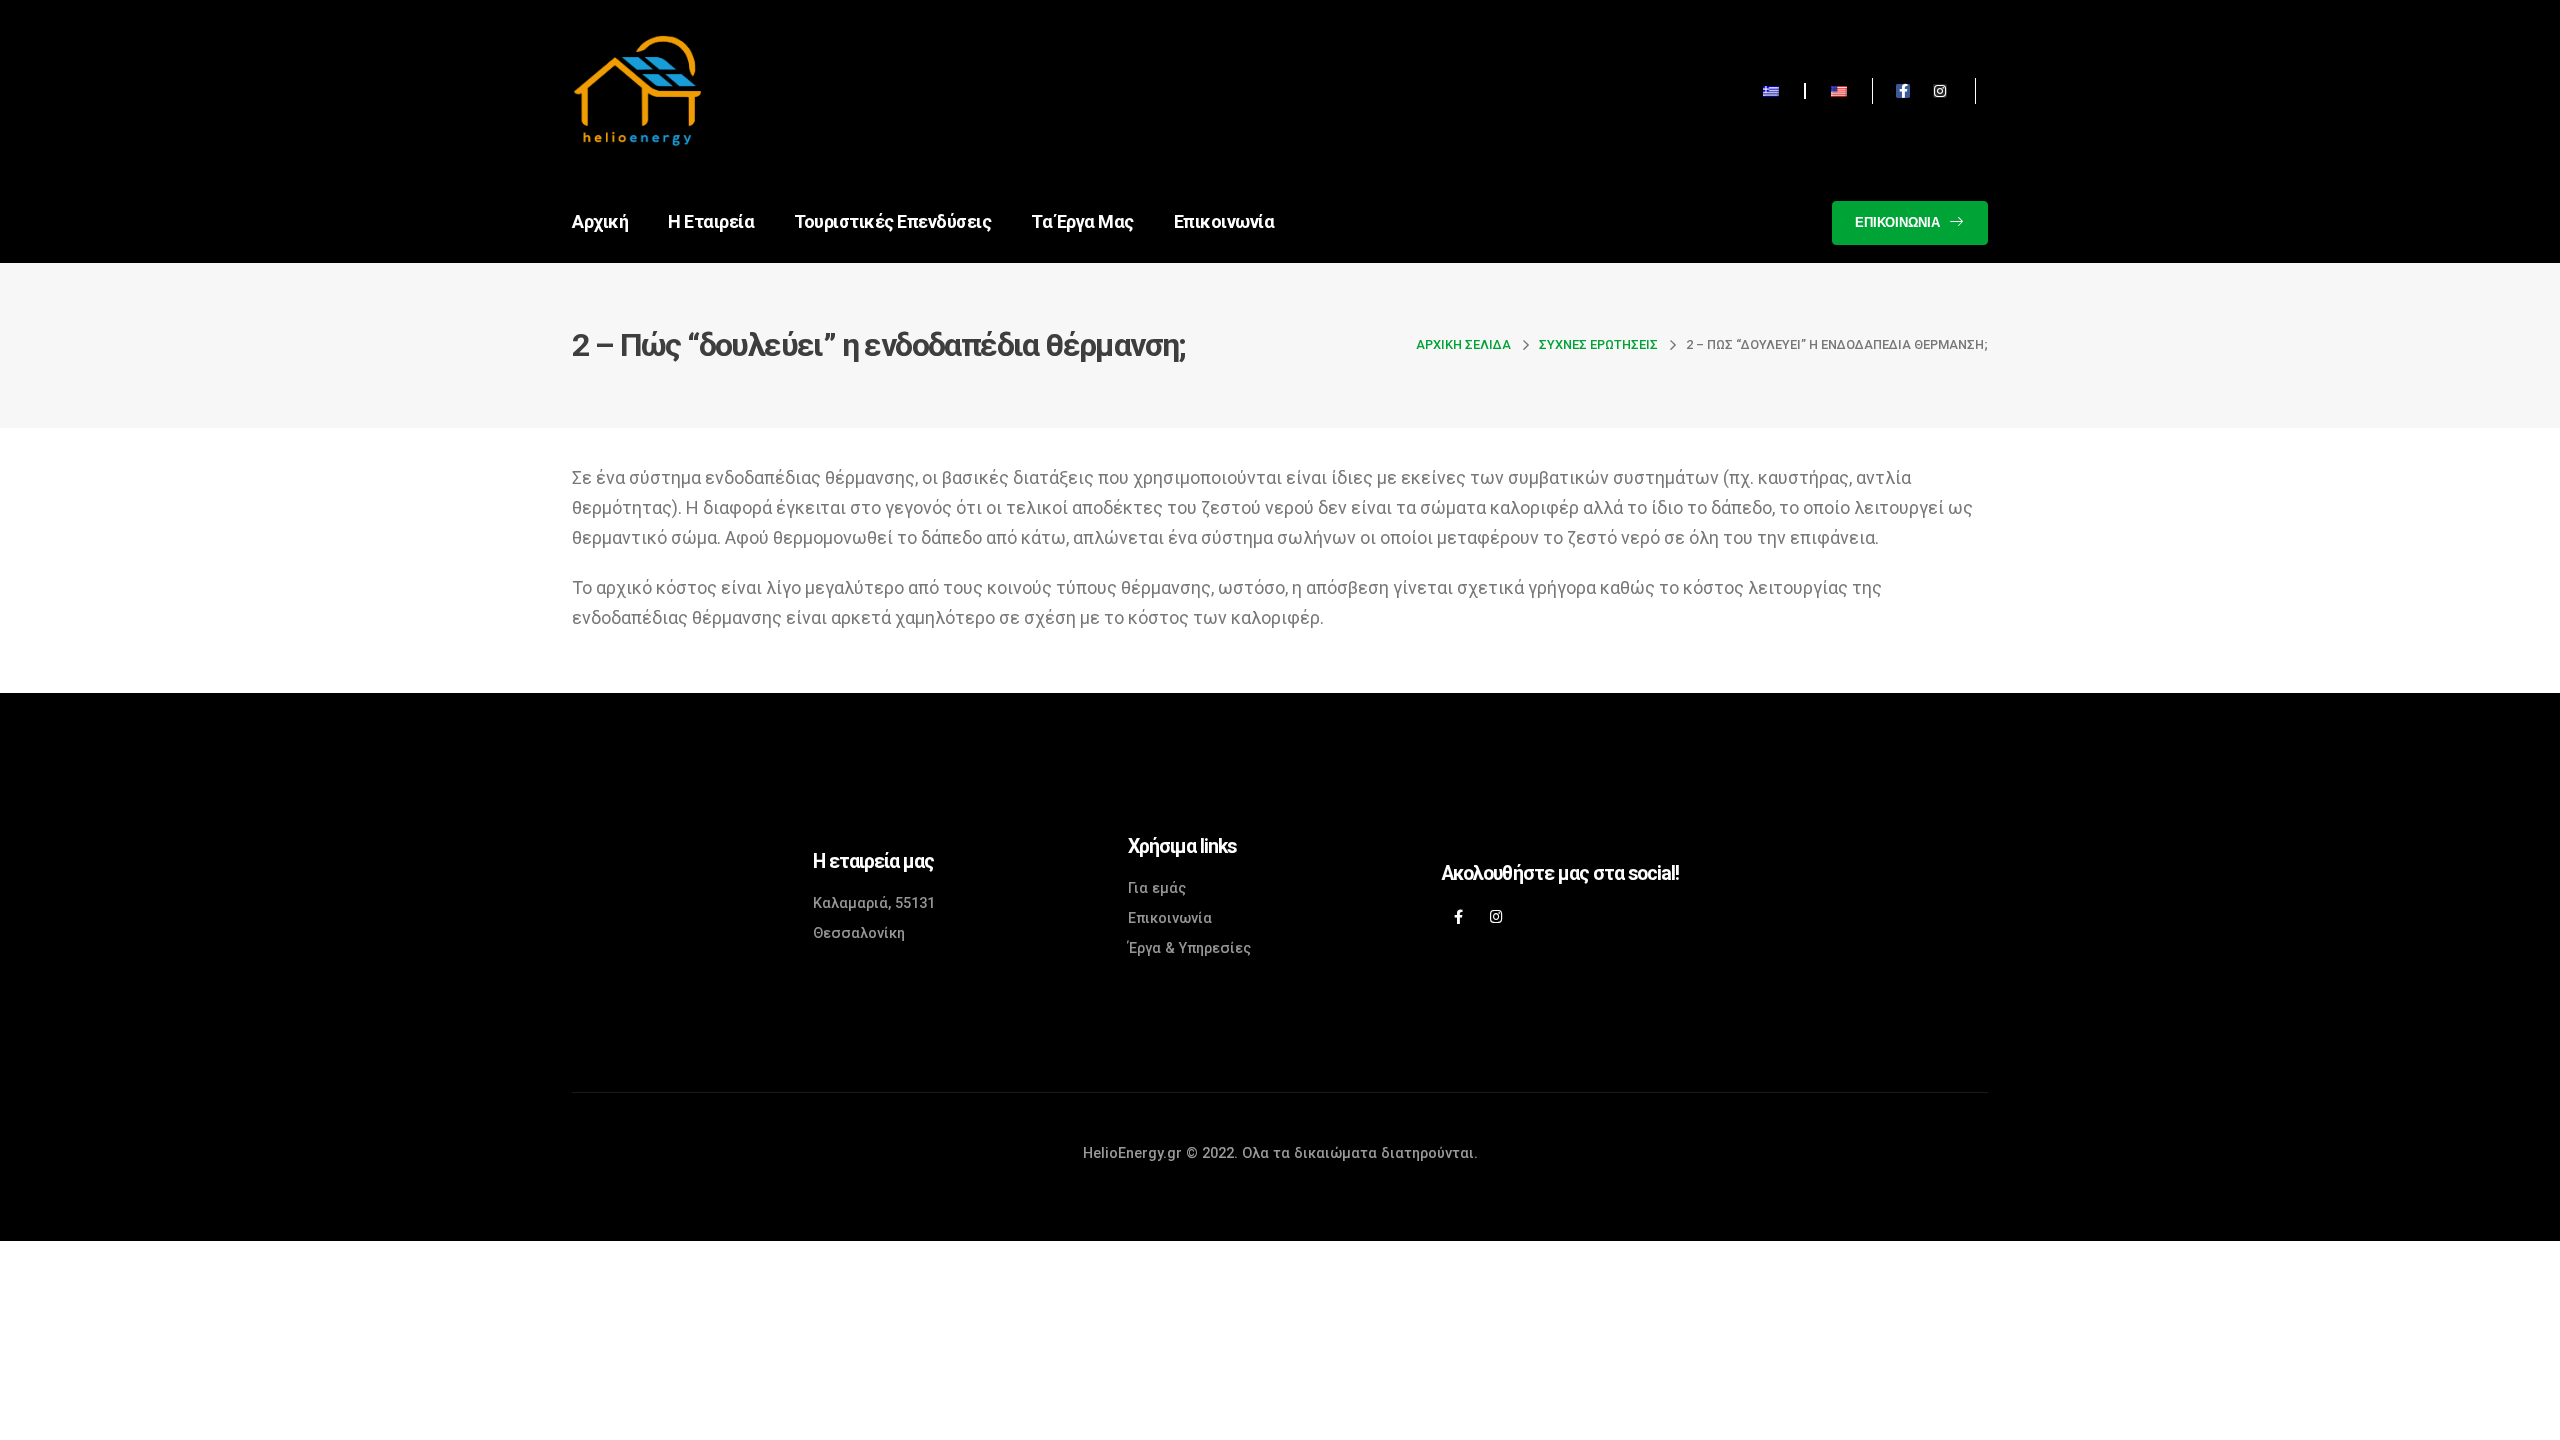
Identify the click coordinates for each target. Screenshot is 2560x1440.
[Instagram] (1940, 91)
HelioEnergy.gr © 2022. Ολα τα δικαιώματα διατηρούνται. (1280, 1153)
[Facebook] (1458, 916)
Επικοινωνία (1224, 221)
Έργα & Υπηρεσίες (1189, 948)
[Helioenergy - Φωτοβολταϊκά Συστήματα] (627, 90)
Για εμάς (1157, 888)
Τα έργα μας (1082, 221)
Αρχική (600, 221)
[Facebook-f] (1903, 91)
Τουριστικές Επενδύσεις (892, 221)
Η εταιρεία (711, 221)
